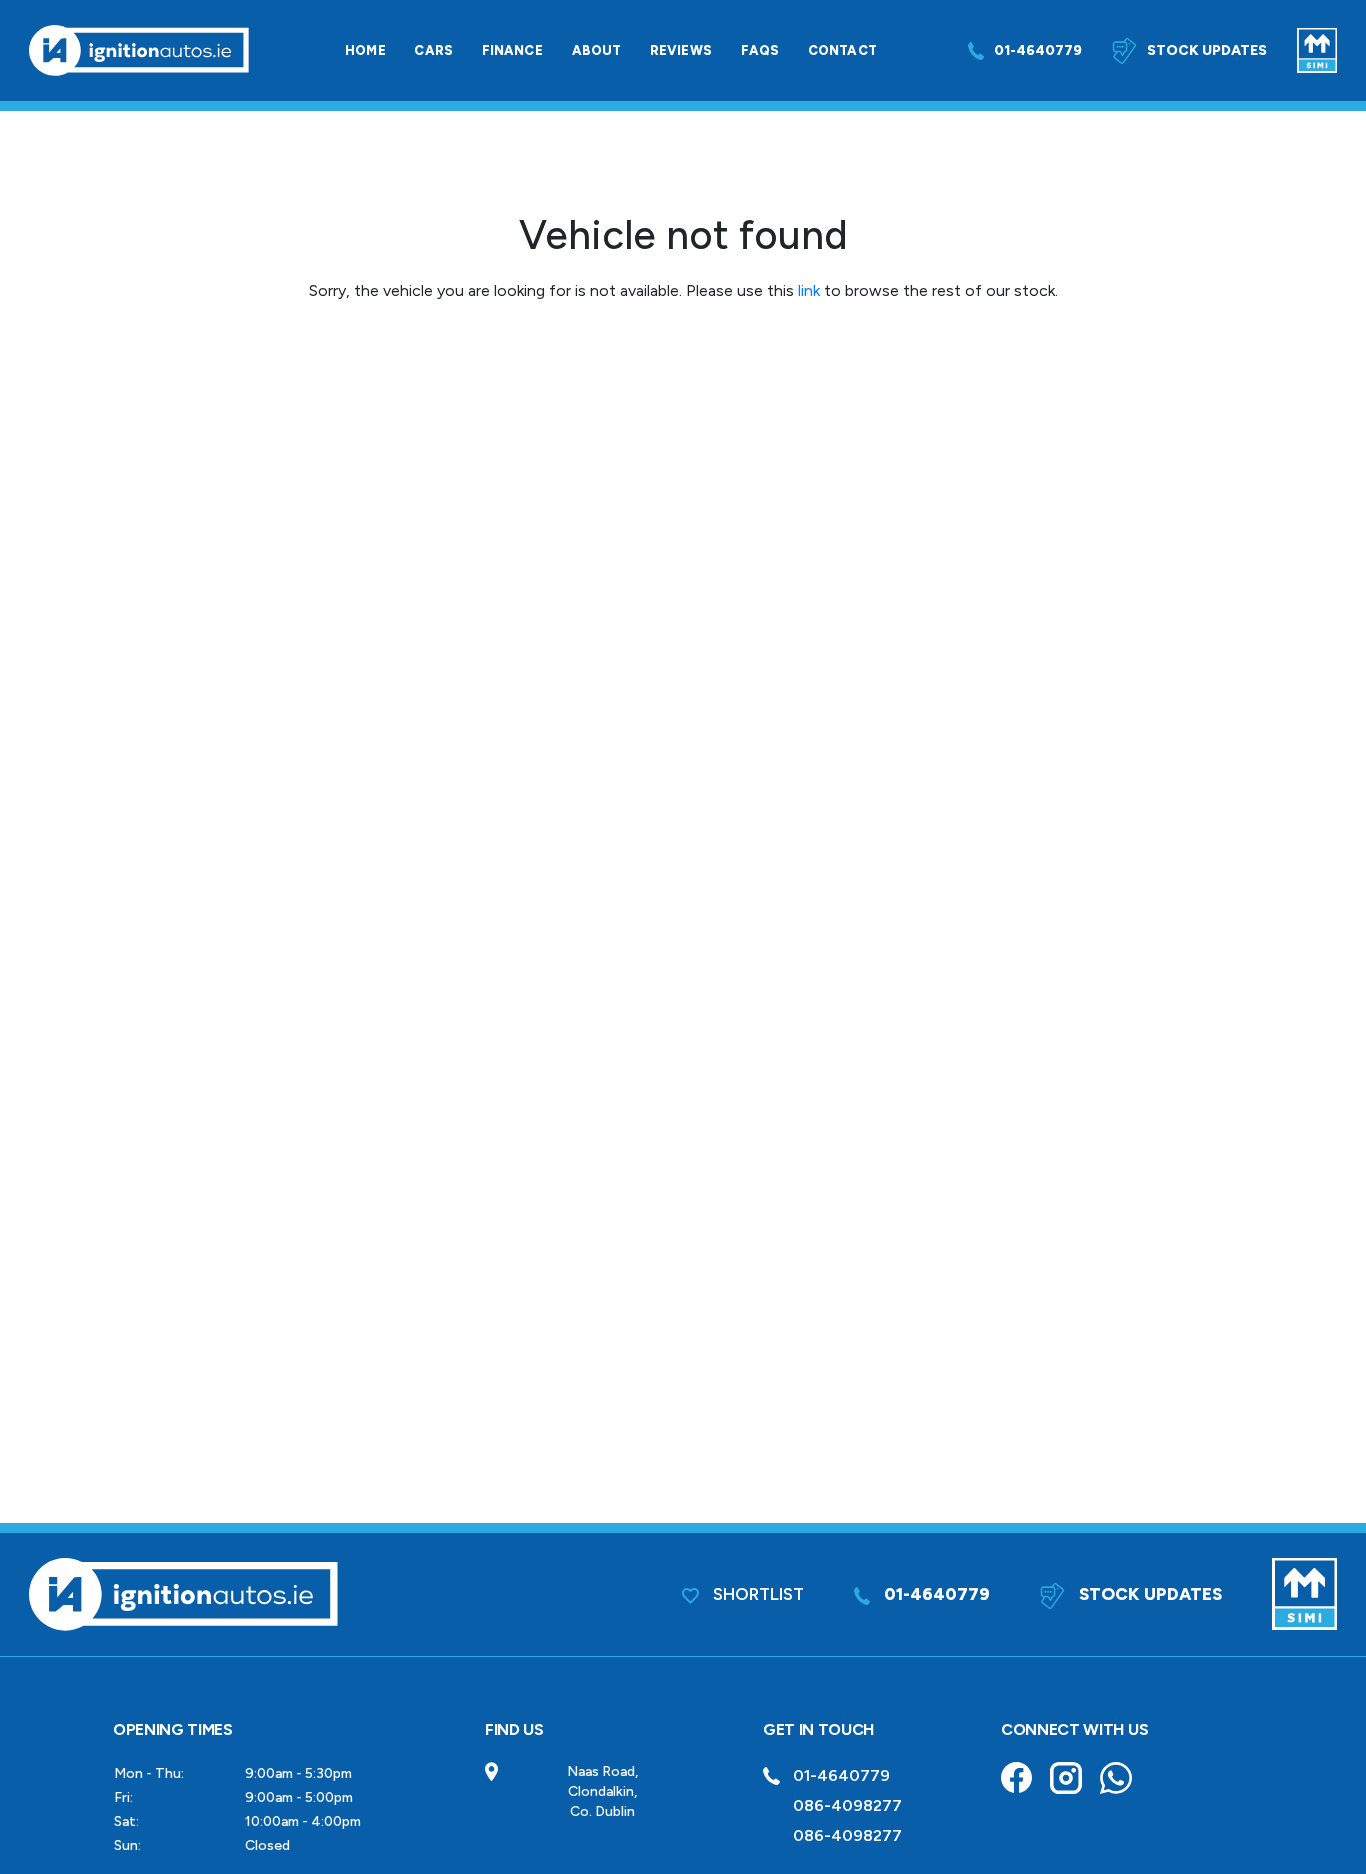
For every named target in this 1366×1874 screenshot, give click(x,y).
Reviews (681, 50)
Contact (842, 50)
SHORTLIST (756, 1594)
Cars (433, 50)
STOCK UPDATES (1148, 1594)
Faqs (760, 50)
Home (365, 50)
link (809, 290)
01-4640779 (1038, 50)
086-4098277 (847, 1805)
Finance (512, 50)
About (597, 50)
